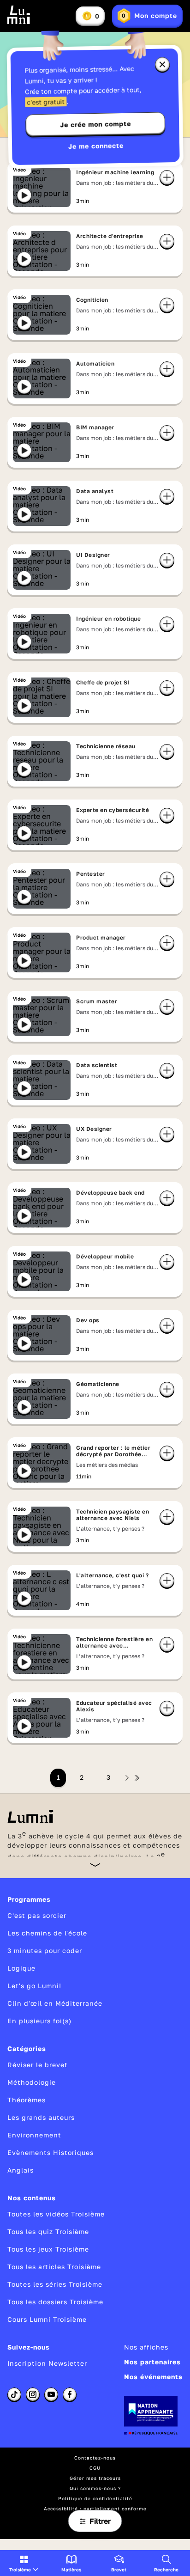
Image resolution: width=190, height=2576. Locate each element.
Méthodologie (32, 2082)
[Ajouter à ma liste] (167, 177)
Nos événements (153, 2377)
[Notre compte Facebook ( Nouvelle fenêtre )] (70, 2394)
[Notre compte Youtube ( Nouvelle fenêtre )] (51, 2394)
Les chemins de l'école (47, 1933)
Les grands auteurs (41, 2117)
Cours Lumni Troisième (47, 2319)
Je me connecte (96, 146)
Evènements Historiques (50, 2152)
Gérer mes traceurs (95, 2478)
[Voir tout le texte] (95, 1865)
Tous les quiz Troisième (48, 2231)
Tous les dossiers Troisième (55, 2302)
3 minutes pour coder (45, 1950)
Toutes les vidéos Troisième (56, 2214)
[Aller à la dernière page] (137, 1778)
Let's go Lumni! (34, 1986)
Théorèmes (27, 2100)
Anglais (21, 2170)
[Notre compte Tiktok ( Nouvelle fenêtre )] (14, 2394)
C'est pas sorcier (37, 1915)
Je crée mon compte (95, 124)
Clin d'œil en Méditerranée (55, 2003)
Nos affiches (146, 2347)
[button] (24, 2563)
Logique (21, 1968)
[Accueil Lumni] (19, 15)
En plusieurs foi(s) (39, 2021)
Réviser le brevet (38, 2065)
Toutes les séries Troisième (55, 2284)
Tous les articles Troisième (54, 2267)
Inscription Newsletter (47, 2363)
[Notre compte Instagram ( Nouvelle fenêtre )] (33, 2394)
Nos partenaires (152, 2362)
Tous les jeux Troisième (48, 2249)
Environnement (34, 2135)
